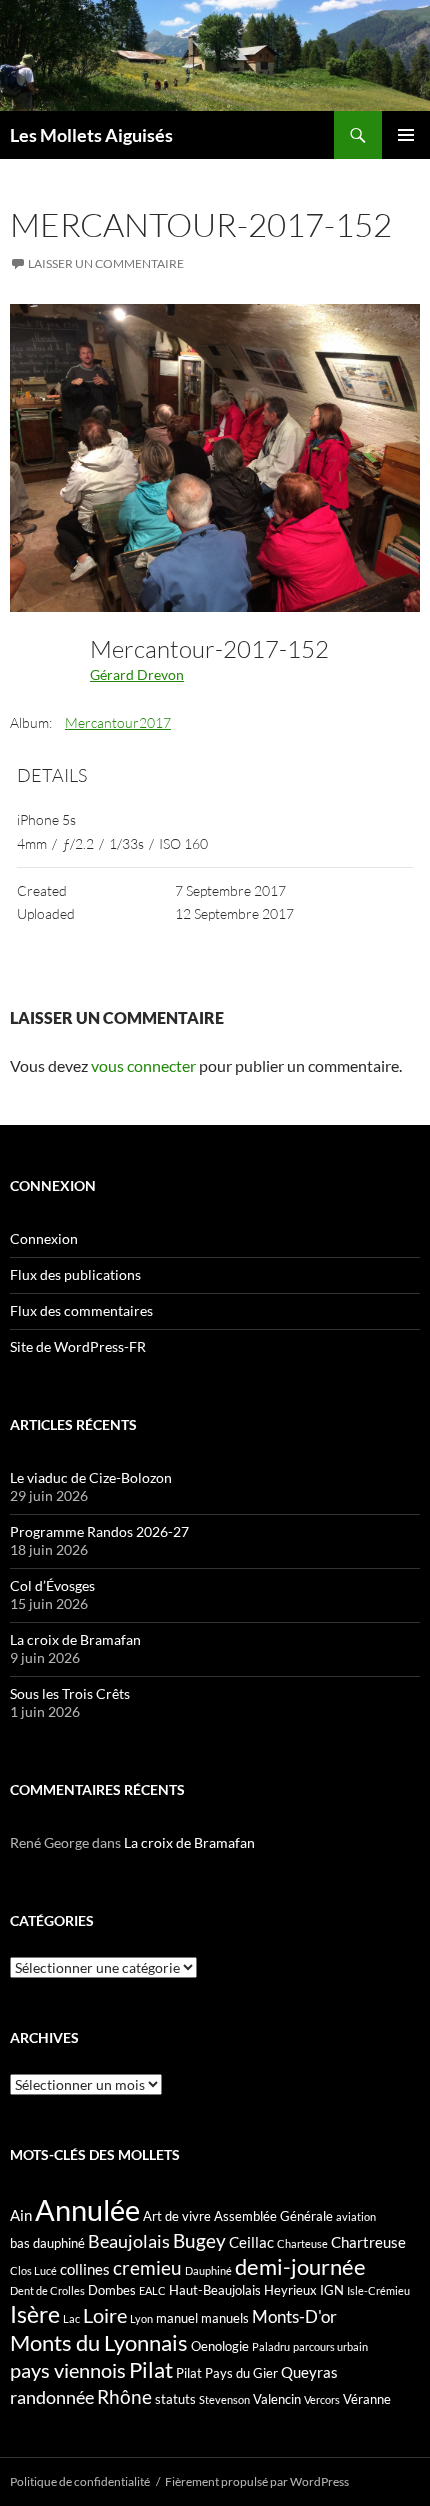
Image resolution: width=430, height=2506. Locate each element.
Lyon (141, 2318)
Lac (71, 2318)
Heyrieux (290, 2290)
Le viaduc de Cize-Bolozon (91, 1477)
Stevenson (224, 2399)
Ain (21, 2215)
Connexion (44, 1238)
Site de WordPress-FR (78, 1346)
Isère (35, 2314)
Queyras (309, 2372)
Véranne (367, 2399)
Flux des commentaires (81, 1310)
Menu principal (406, 135)
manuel (177, 2318)
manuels (225, 2318)
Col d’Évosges (52, 1585)
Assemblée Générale (273, 2216)
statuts (175, 2399)
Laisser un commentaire (106, 263)
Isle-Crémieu (378, 2290)
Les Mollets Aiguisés (91, 135)
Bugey (199, 2240)
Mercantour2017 (118, 722)
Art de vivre (177, 2216)
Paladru (271, 2346)
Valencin (277, 2399)
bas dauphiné (47, 2243)
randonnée (52, 2397)
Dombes (112, 2290)
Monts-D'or (294, 2317)
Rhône (124, 2396)
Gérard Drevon (137, 674)
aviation (356, 2216)
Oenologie (220, 2346)
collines (85, 2269)
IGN (332, 2290)
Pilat (151, 2370)
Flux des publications (75, 1274)
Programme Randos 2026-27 (99, 1531)
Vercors (322, 2399)
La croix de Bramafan (75, 1639)
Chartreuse (368, 2242)
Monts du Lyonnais (99, 2342)
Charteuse (302, 2243)
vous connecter (143, 1065)
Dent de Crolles (47, 2290)
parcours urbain (330, 2346)
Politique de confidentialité (80, 2481)
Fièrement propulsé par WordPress (257, 2481)
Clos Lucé (33, 2270)
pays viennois (68, 2370)
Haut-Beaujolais (215, 2290)
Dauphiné (208, 2270)
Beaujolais (129, 2241)
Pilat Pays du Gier (227, 2373)
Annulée (87, 2209)
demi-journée (300, 2266)
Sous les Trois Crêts (70, 1693)
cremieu (147, 2267)
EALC (152, 2290)
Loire (105, 2315)
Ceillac (251, 2242)
